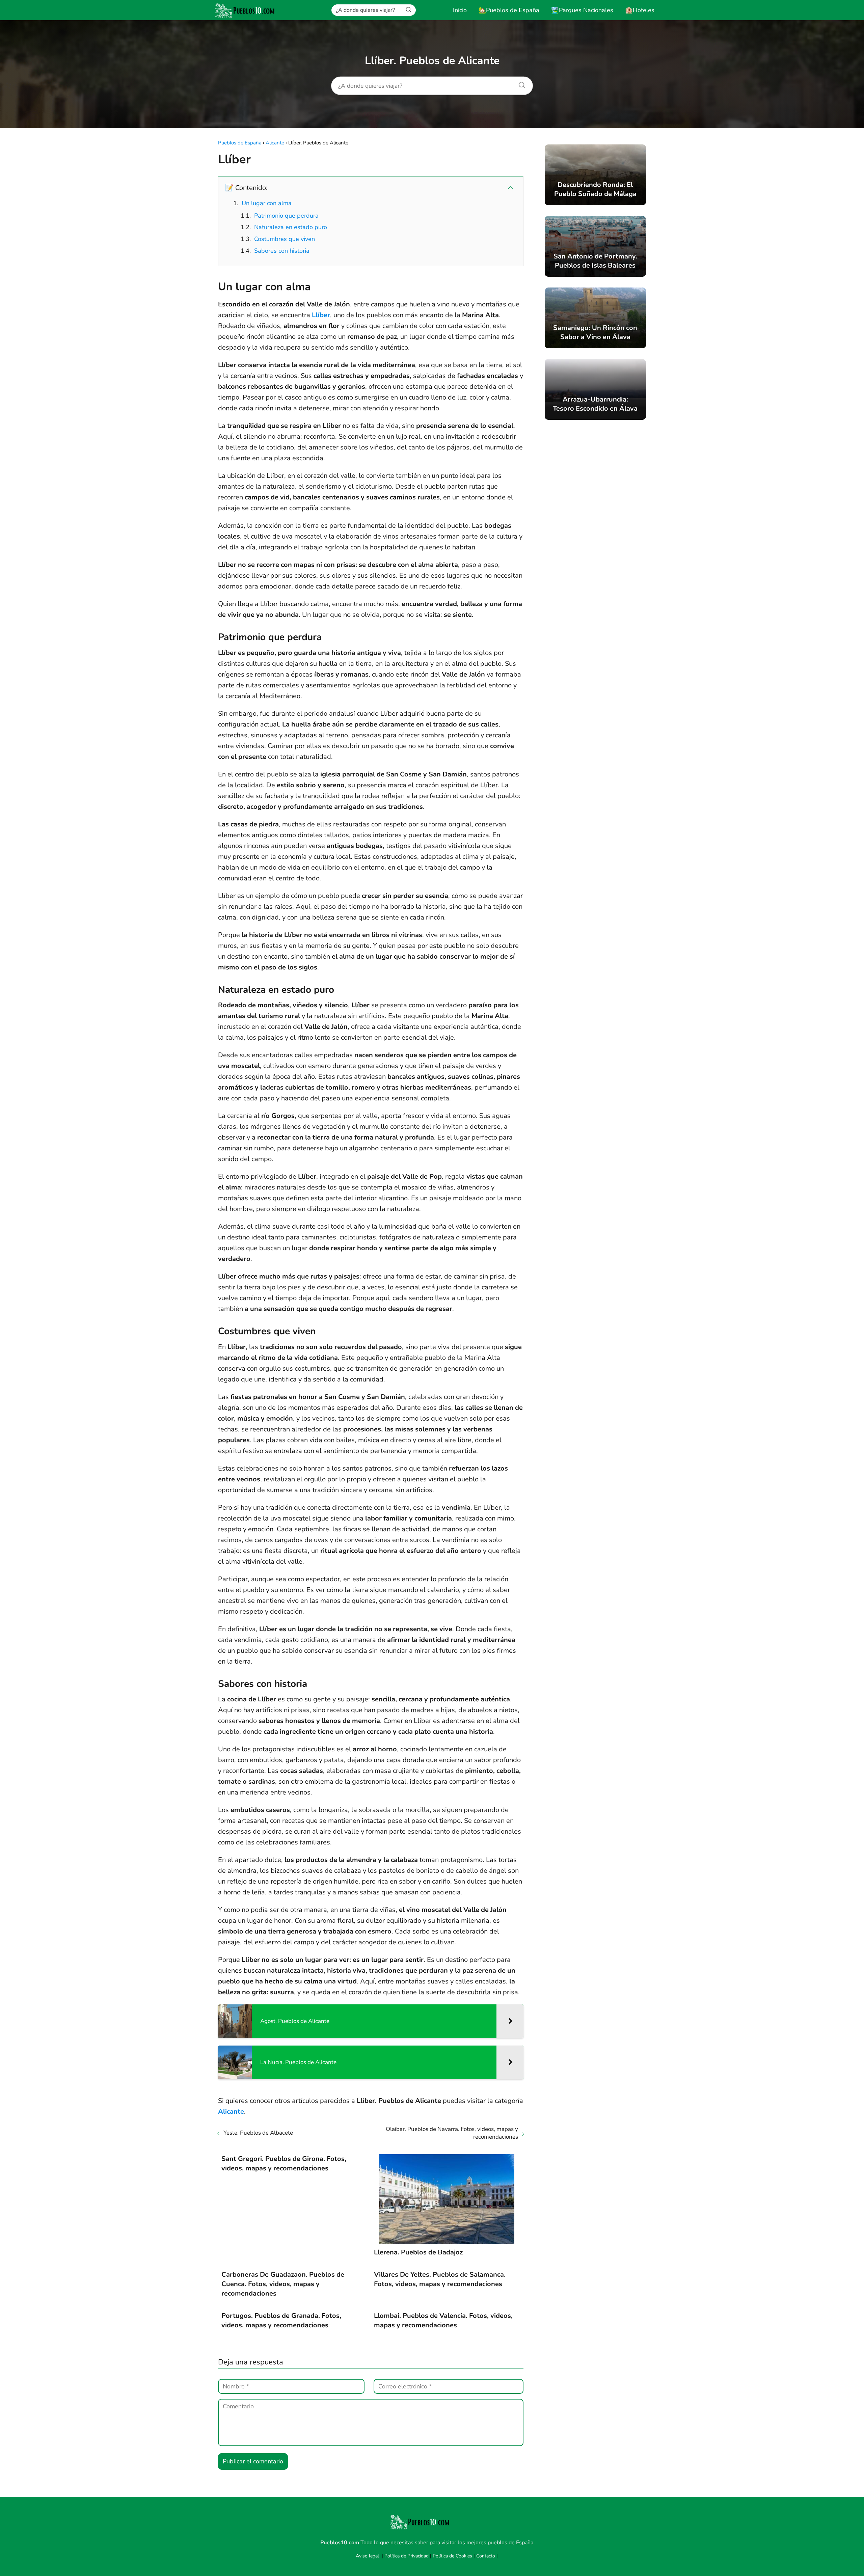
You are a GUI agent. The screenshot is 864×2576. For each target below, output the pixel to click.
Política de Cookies (452, 2556)
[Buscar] (408, 10)
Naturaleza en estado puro (291, 227)
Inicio (460, 10)
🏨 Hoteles (640, 10)
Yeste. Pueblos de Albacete (258, 2133)
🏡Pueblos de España (509, 10)
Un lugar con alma (267, 203)
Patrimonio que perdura (286, 216)
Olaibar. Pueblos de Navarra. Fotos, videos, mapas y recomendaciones (452, 2133)
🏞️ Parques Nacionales (582, 10)
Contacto (486, 2556)
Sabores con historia (282, 251)
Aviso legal (367, 2556)
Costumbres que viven (285, 239)
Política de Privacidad (407, 2556)
